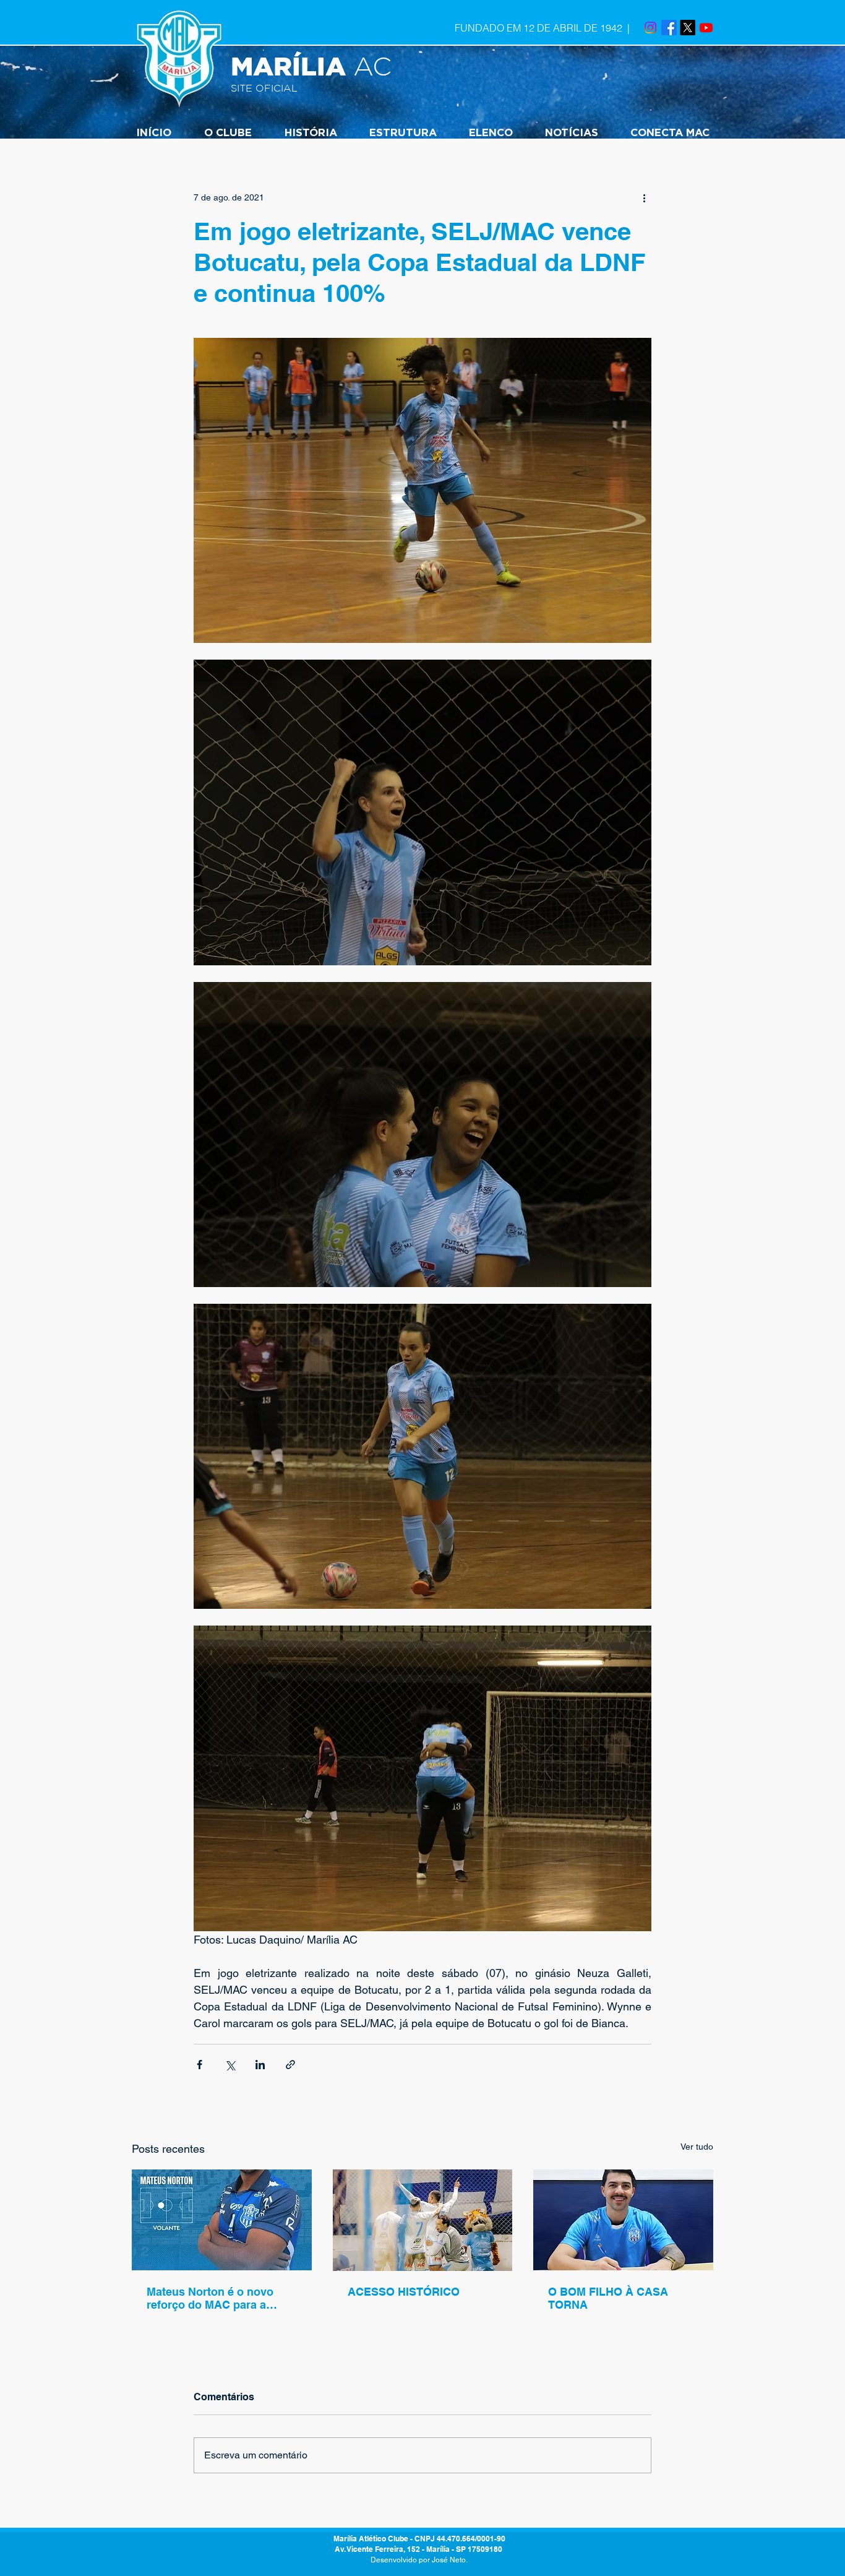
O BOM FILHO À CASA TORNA (608, 2298)
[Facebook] (669, 28)
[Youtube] (706, 28)
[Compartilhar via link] (290, 2065)
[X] (688, 28)
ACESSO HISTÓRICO (404, 2292)
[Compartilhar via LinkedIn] (260, 2065)
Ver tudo (697, 2147)
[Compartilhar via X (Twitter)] (230, 2065)
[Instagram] (650, 28)
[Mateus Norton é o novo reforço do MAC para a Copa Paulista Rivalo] (222, 2220)
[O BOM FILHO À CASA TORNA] (623, 2220)
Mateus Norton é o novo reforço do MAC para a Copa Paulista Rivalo (210, 2298)
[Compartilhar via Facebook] (199, 2065)
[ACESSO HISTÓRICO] (423, 2220)
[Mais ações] (644, 197)
